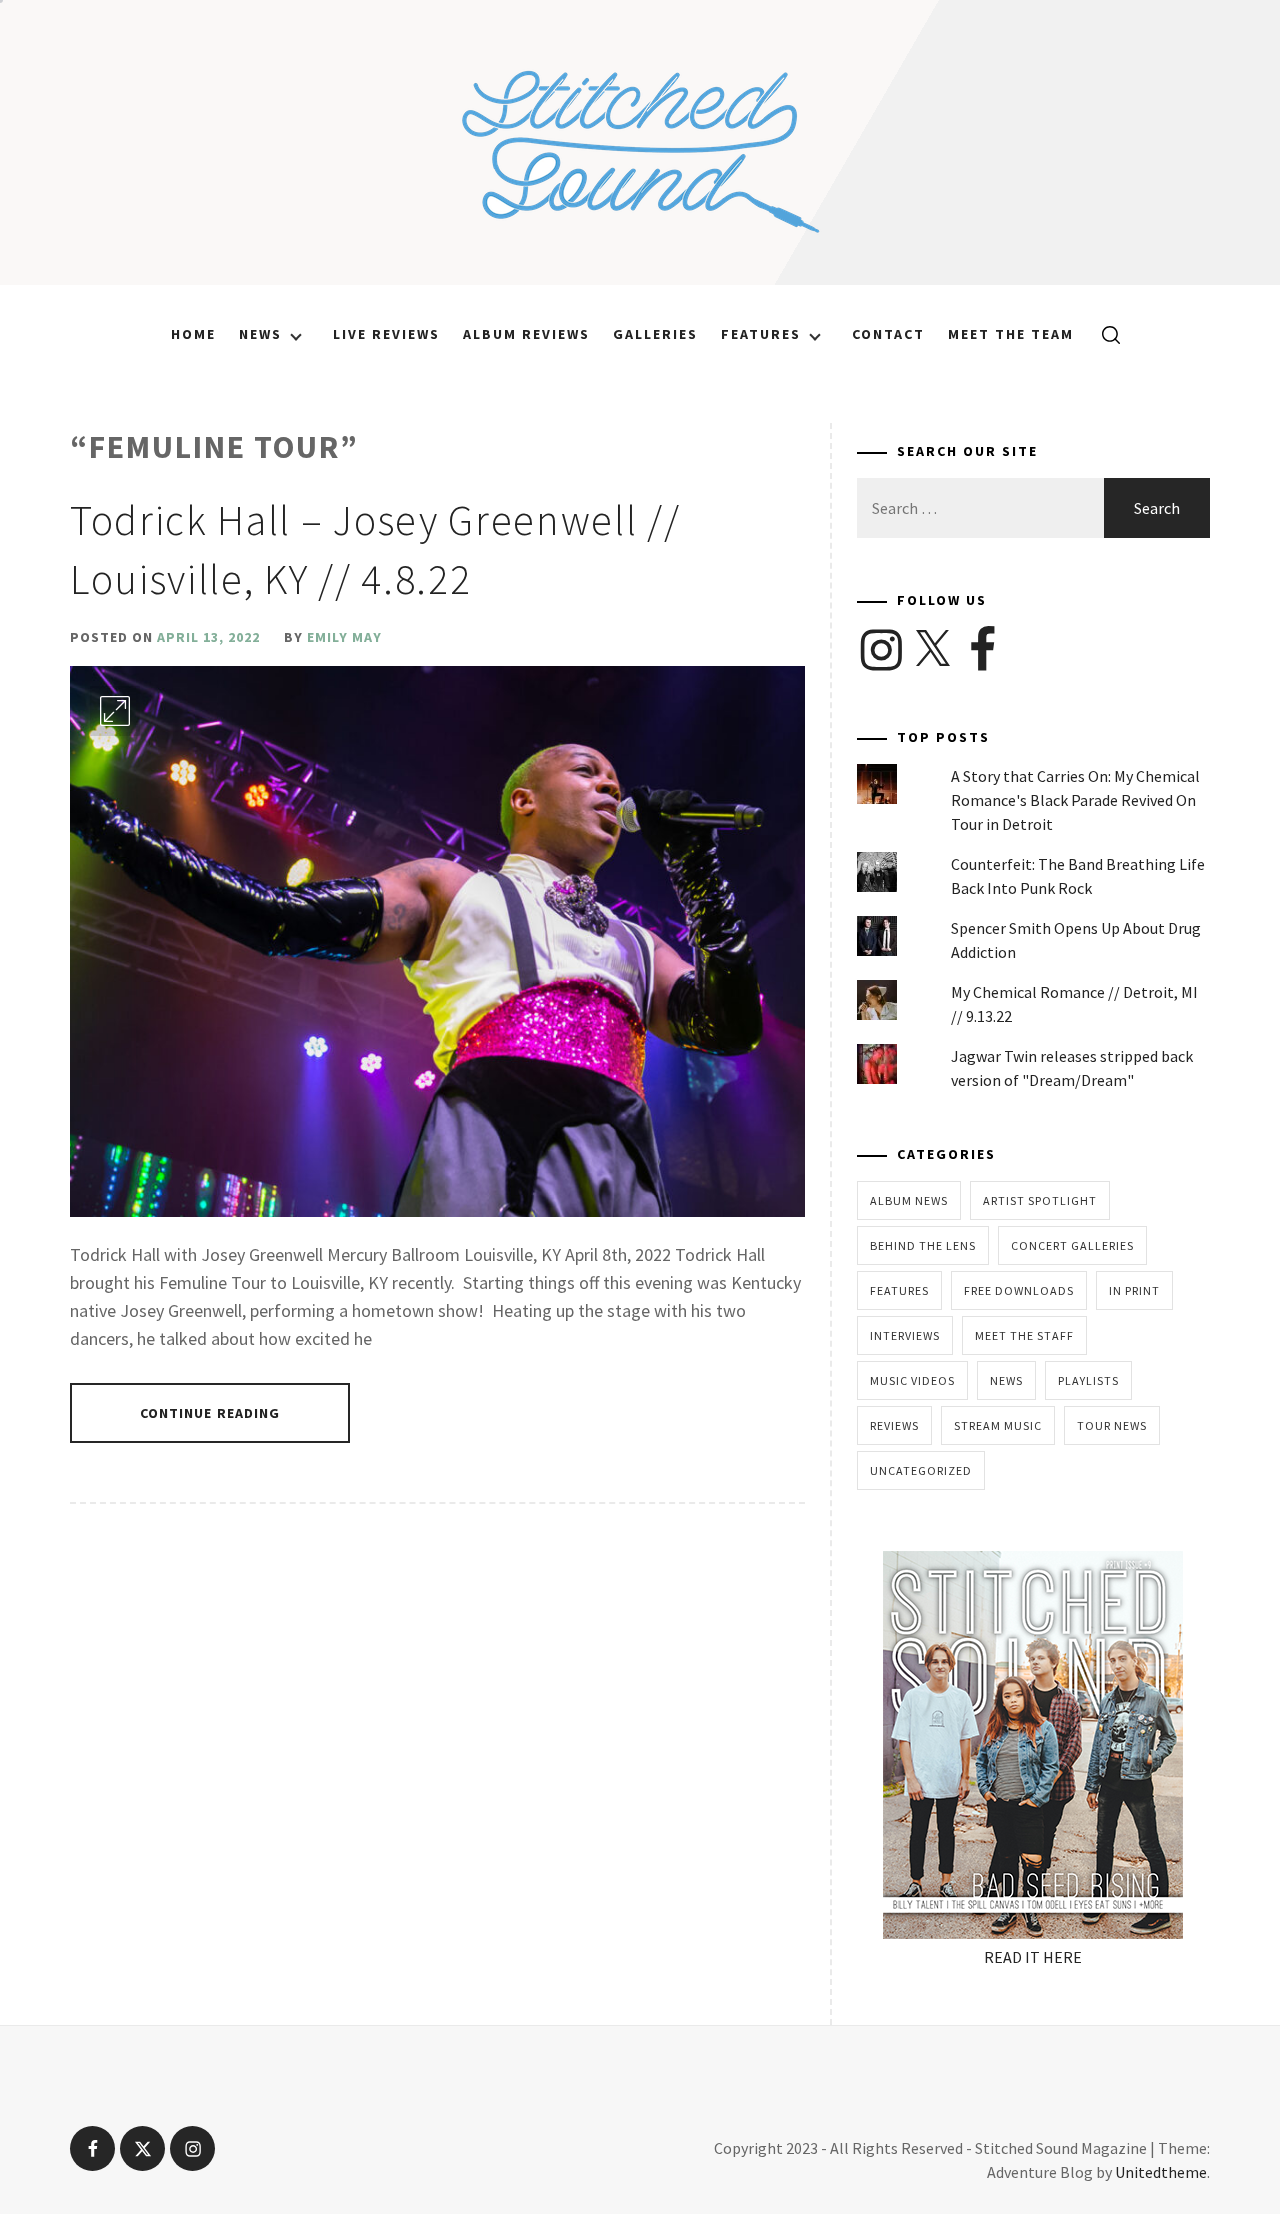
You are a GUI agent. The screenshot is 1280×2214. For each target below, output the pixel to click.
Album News (909, 1200)
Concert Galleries (1072, 1245)
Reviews (894, 1425)
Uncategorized (921, 1470)
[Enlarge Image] (115, 711)
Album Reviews (526, 334)
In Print (1134, 1290)
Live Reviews (386, 334)
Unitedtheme (1161, 2172)
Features (761, 334)
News (260, 334)
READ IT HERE (1033, 1957)
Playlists (1088, 1380)
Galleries (655, 334)
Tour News (1112, 1425)
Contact (888, 334)
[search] (1103, 334)
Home (193, 334)
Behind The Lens (923, 1245)
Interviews (905, 1335)
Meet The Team (1011, 334)
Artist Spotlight (1040, 1200)
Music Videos (912, 1380)
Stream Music (998, 1425)
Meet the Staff (1024, 1335)
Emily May (344, 637)
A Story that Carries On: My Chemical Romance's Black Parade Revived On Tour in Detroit (1075, 800)
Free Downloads (1019, 1290)
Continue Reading (210, 1413)
